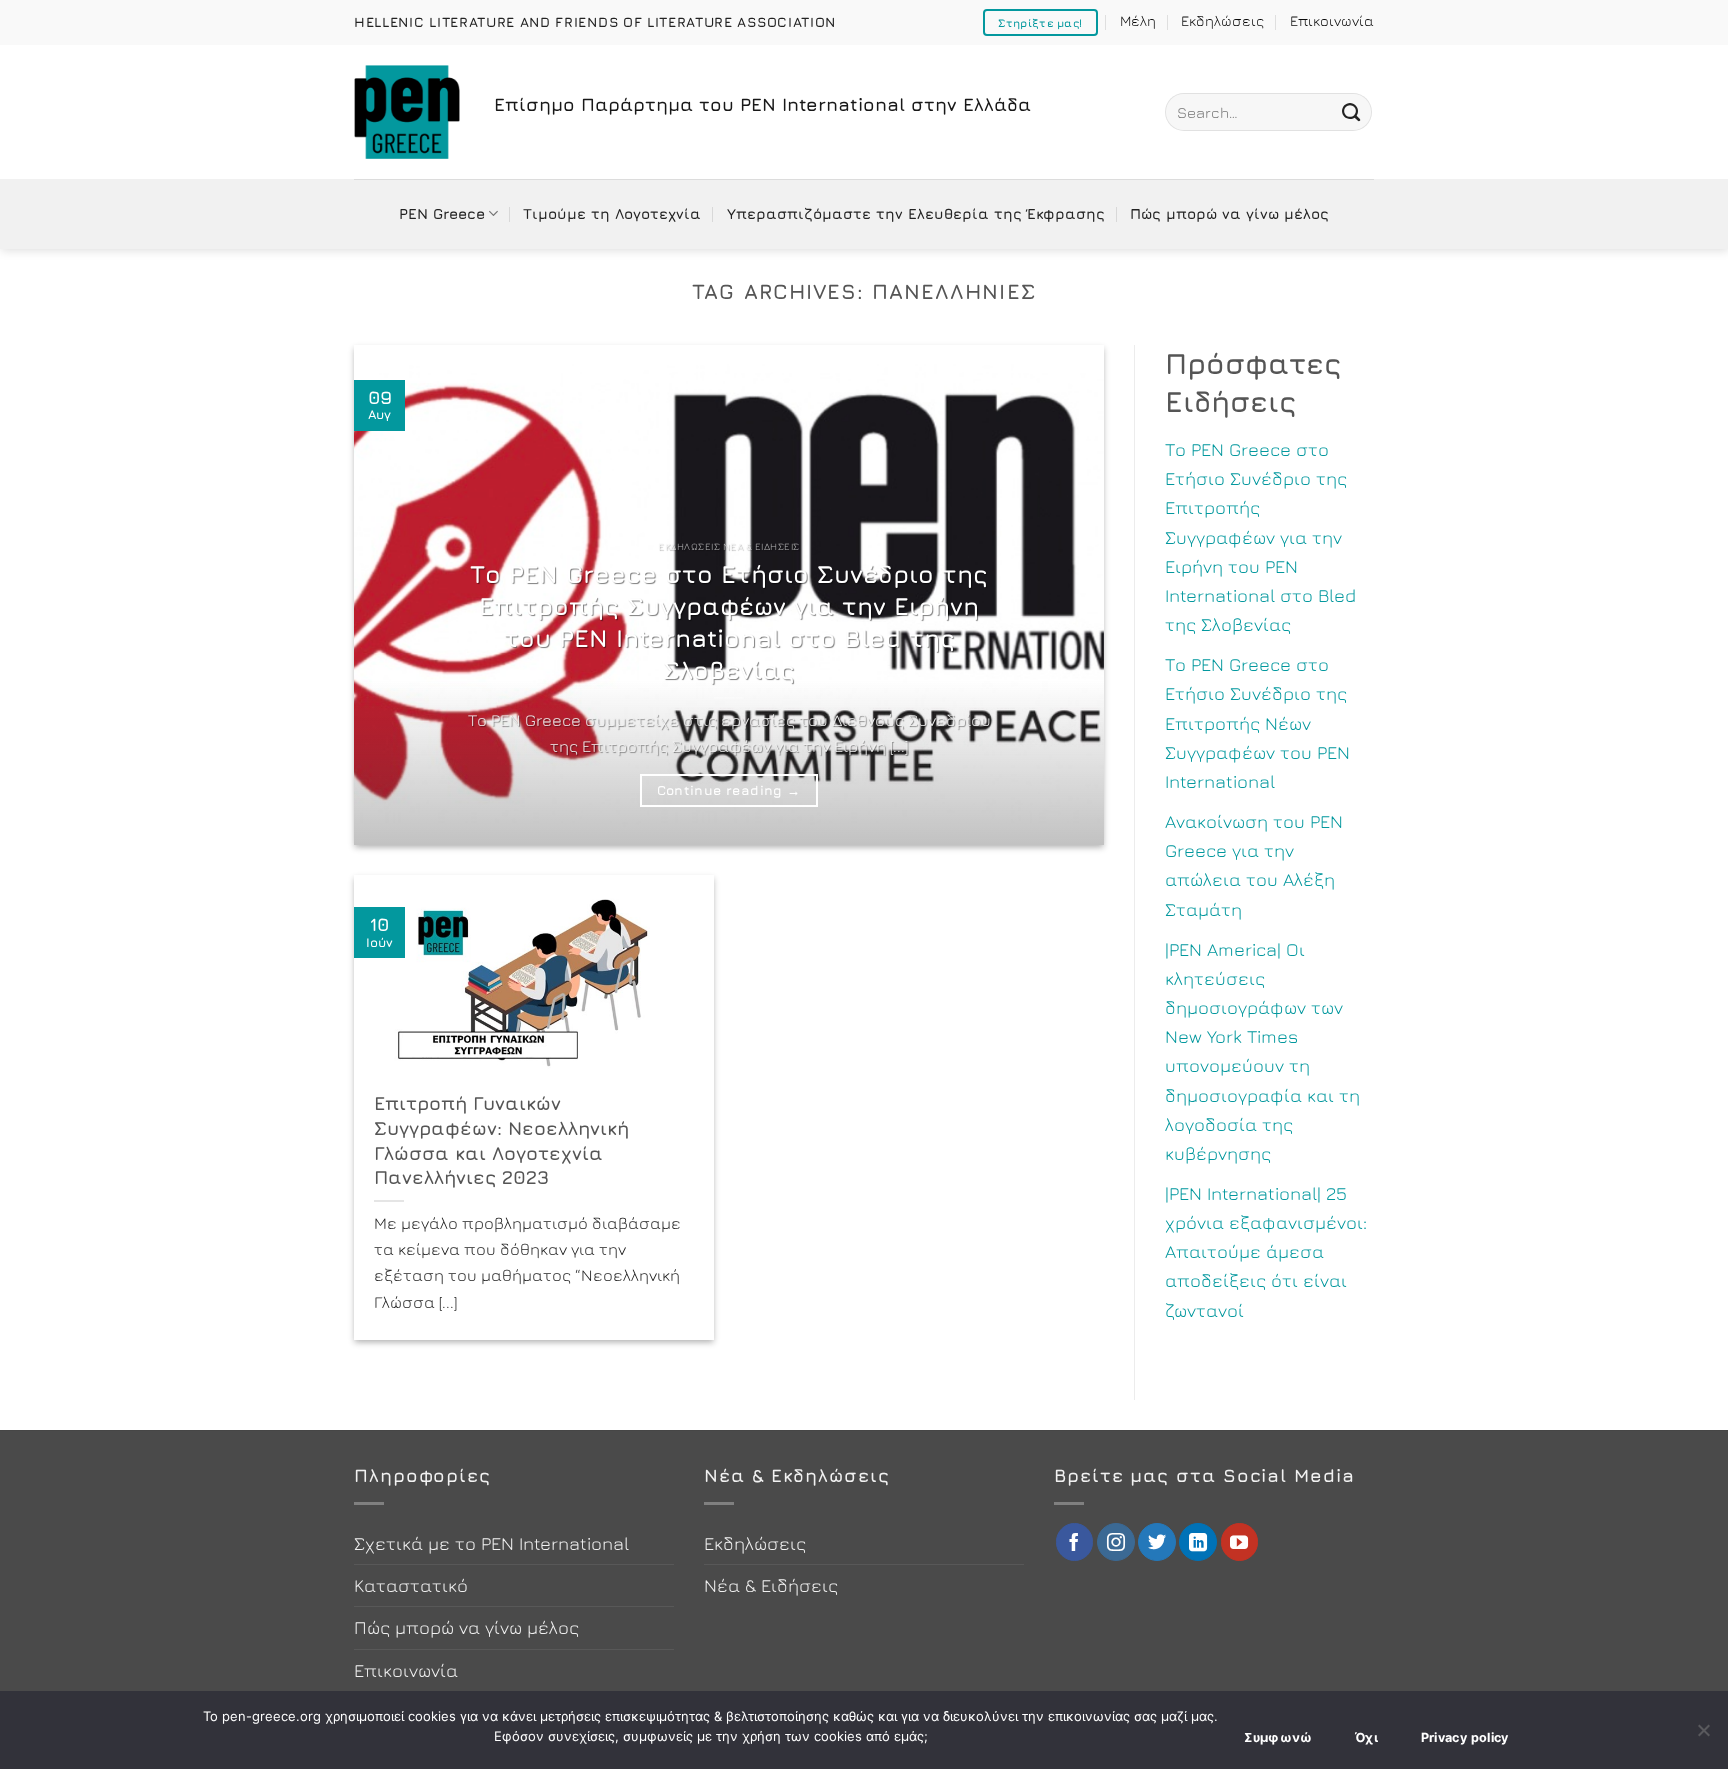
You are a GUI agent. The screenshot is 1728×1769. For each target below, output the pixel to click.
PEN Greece (442, 213)
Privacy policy (1465, 1737)
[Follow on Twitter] (1157, 1542)
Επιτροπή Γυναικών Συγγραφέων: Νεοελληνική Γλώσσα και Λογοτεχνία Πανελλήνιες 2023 (501, 1140)
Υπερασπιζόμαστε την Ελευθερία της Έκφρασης (916, 213)
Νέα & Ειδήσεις (771, 1585)
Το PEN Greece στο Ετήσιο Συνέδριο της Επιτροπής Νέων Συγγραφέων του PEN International (1257, 722)
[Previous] (394, 595)
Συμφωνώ (1278, 1737)
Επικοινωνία (1332, 20)
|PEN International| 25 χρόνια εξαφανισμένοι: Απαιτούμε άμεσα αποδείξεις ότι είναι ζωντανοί (1266, 1251)
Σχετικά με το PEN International (491, 1543)
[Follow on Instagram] (1116, 1542)
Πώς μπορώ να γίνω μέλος (1229, 213)
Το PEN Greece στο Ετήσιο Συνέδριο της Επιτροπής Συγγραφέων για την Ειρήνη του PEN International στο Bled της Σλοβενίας (729, 621)
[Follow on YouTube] (1240, 1542)
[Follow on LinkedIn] (1198, 1542)
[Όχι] (1703, 1736)
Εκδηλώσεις (1222, 20)
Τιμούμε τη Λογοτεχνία (612, 213)
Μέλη (1138, 20)
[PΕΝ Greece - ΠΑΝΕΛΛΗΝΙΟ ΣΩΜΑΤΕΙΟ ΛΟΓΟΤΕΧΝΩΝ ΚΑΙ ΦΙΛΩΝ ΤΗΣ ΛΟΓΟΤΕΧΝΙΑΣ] (409, 112)
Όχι (1366, 1737)
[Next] (1064, 595)
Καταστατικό (411, 1585)
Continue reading (728, 790)
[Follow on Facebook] (1075, 1542)
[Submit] (1351, 112)
